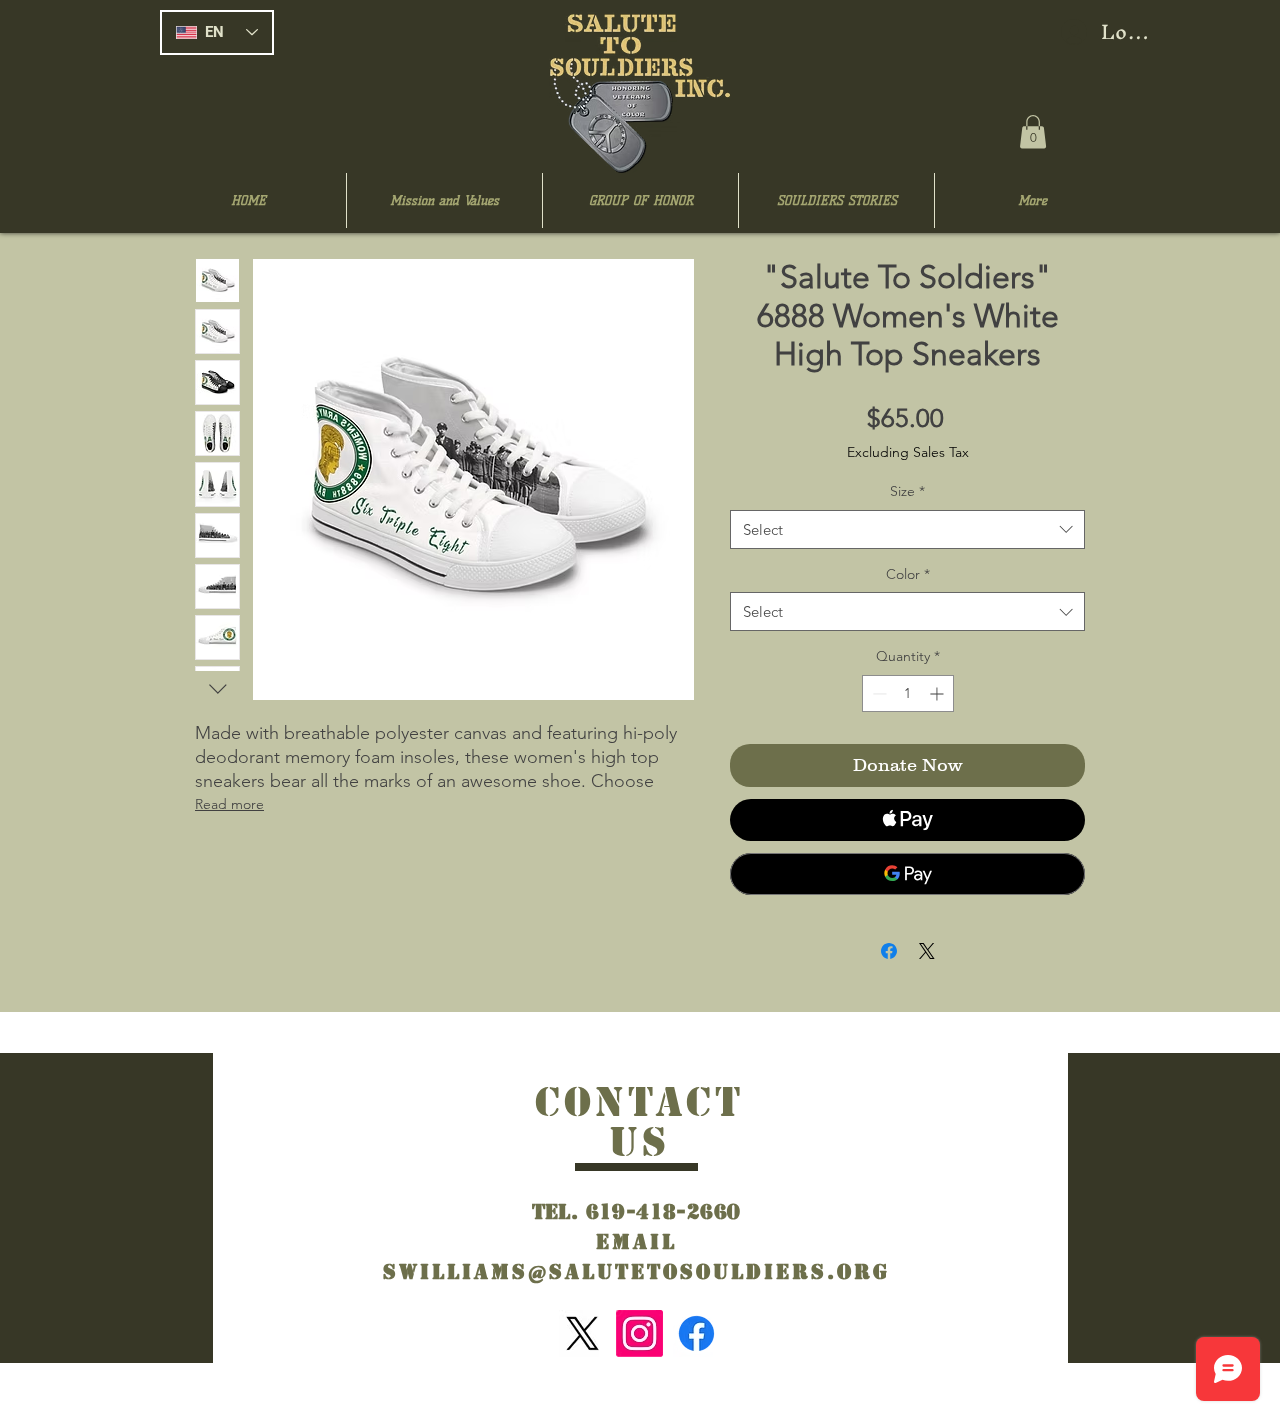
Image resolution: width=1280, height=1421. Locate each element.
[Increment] (938, 693)
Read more (229, 804)
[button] (1033, 131)
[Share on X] (927, 951)
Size (907, 491)
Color (908, 574)
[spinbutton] (908, 693)
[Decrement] (877, 693)
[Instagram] (639, 1333)
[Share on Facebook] (889, 951)
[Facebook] (696, 1333)
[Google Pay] (907, 874)
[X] (582, 1333)
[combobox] (907, 529)
